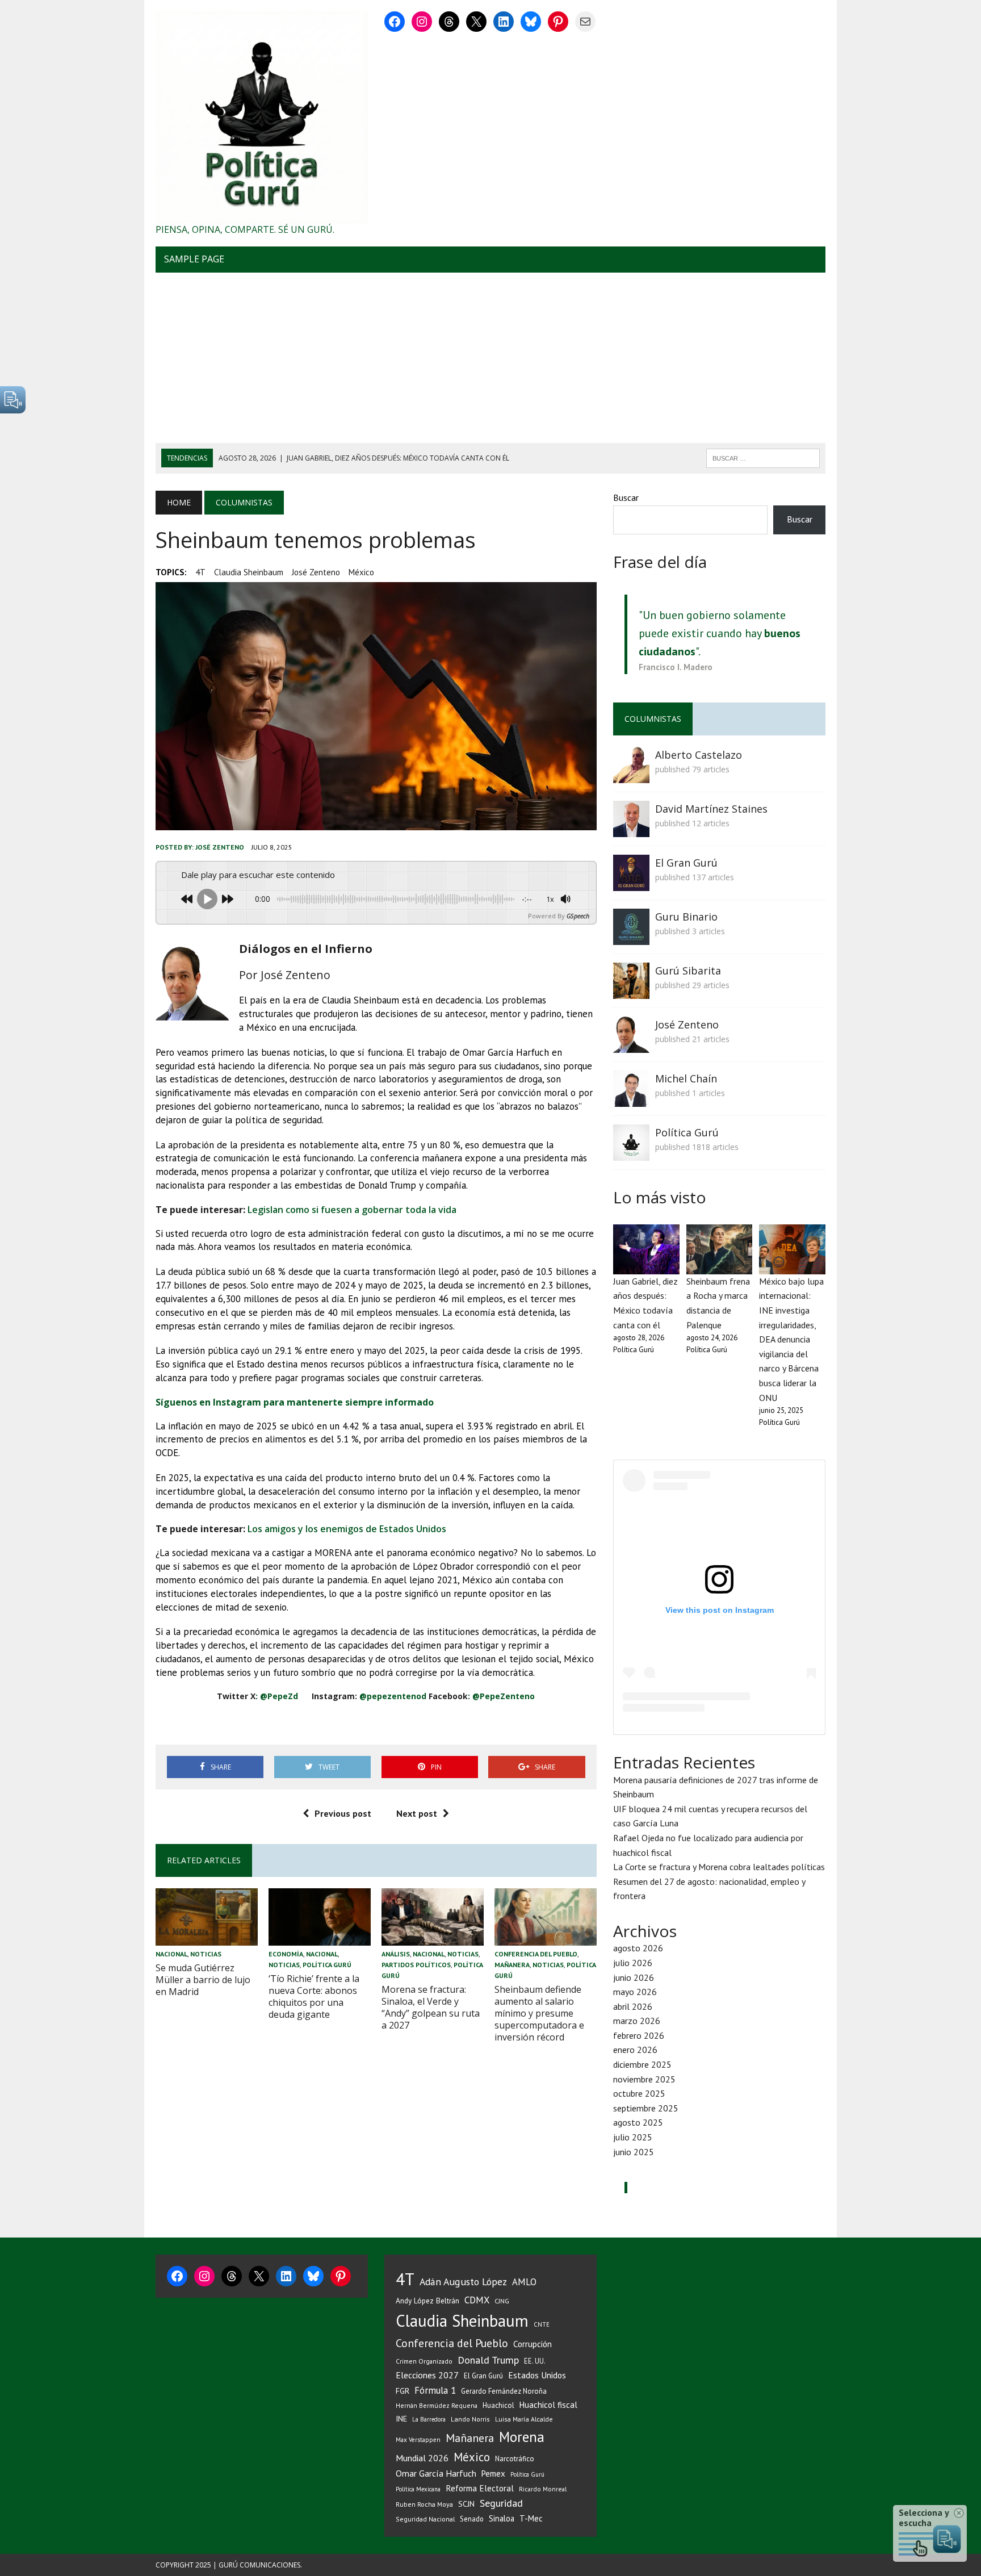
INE (401, 2419)
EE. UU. (535, 2361)
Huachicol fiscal (548, 2405)
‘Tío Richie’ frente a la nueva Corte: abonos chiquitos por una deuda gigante (314, 1996)
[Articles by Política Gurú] (631, 1153)
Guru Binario (686, 917)
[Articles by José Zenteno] (631, 1045)
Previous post (343, 1813)
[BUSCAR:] (763, 457)
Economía (286, 1954)
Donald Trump (488, 2360)
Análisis (396, 1954)
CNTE (542, 2324)
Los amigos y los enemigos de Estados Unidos (347, 1529)
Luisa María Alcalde (524, 2419)
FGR (403, 2391)
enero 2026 (635, 2050)
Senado (472, 2519)
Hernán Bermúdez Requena (437, 2405)
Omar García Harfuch (436, 2473)
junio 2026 (634, 1977)
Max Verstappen (418, 2440)
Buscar (626, 497)
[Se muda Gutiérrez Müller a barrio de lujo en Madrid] (207, 1938)
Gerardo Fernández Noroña (504, 2391)
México (361, 572)
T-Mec (531, 2518)
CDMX (477, 2300)
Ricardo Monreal (543, 2489)
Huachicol (498, 2405)
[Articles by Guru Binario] (631, 937)
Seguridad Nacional (425, 2519)
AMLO (524, 2282)
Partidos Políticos (416, 1965)
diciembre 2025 (642, 2064)
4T (200, 572)
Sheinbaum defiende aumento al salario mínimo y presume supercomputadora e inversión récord (539, 2013)
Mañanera (512, 1965)
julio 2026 (633, 1963)
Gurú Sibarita (688, 971)
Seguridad (501, 2503)
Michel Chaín (686, 1078)
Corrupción (533, 2344)
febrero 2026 (639, 2035)
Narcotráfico (515, 2459)
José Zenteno (316, 572)
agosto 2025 (638, 2122)
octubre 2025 (639, 2093)
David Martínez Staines (711, 809)
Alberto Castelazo (699, 755)
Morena (522, 2437)
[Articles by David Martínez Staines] (631, 829)
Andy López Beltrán (427, 2301)
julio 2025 (633, 2137)
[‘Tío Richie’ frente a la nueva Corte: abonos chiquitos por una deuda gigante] (320, 1938)
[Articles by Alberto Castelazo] (631, 775)
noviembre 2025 (644, 2079)
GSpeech (578, 916)
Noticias (206, 1954)
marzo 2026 (637, 2021)
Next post (417, 1813)
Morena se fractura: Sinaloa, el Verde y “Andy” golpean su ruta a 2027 (431, 2007)
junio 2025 (634, 2152)
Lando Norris (470, 2419)
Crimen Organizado (424, 2361)
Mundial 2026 (422, 2458)
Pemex (493, 2473)
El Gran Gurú (686, 863)
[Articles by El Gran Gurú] (631, 883)
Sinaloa (502, 2518)
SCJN (466, 2504)
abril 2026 (633, 2006)
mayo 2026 (635, 1992)
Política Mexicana (418, 2489)
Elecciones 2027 (427, 2375)
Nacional (171, 1954)
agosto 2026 (638, 1948)
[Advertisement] (491, 358)
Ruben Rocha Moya (424, 2504)
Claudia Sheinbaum (249, 572)
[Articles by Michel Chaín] (631, 1099)
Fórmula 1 (435, 2390)
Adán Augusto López (463, 2282)
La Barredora (429, 2419)
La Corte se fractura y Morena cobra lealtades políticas (719, 1867)
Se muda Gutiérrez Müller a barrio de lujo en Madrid (203, 1980)
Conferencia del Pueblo (536, 1954)
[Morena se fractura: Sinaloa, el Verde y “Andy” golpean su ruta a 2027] (433, 1938)
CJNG (502, 2301)
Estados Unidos (537, 2375)
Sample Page (194, 259)
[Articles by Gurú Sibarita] (631, 991)
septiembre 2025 (646, 2108)
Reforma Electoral (480, 2488)
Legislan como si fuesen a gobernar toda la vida (352, 1210)
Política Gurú (327, 1965)
